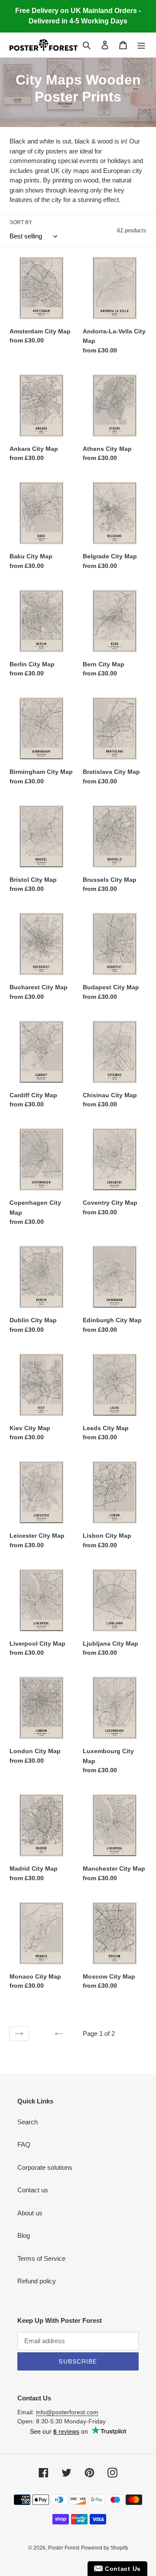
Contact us (33, 2190)
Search (28, 2122)
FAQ (24, 2144)
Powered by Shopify (105, 2548)
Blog (24, 2235)
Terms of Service (41, 2258)
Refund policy (37, 2281)
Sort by (21, 222)
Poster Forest (64, 2548)
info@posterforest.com (67, 2412)
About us (30, 2213)
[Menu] (141, 45)
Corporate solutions (45, 2167)
